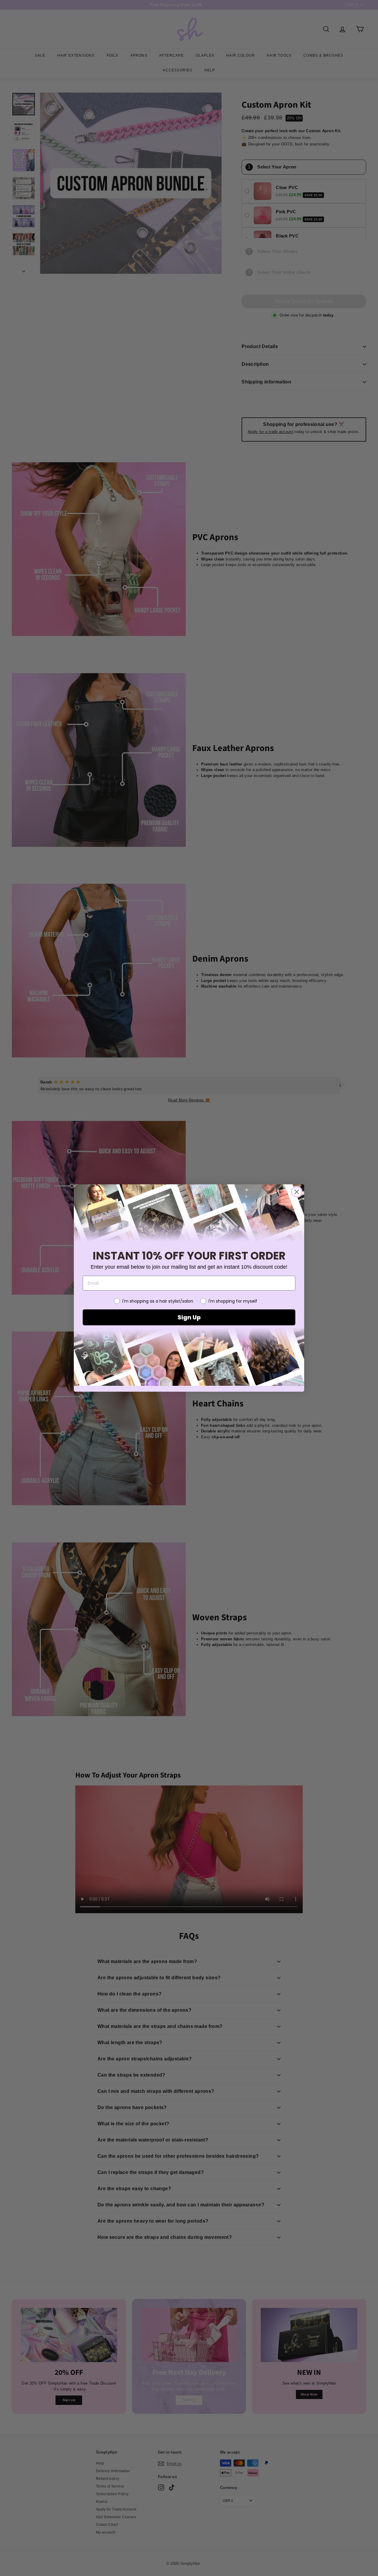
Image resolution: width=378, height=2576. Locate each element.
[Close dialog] (297, 1192)
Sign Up (189, 1317)
